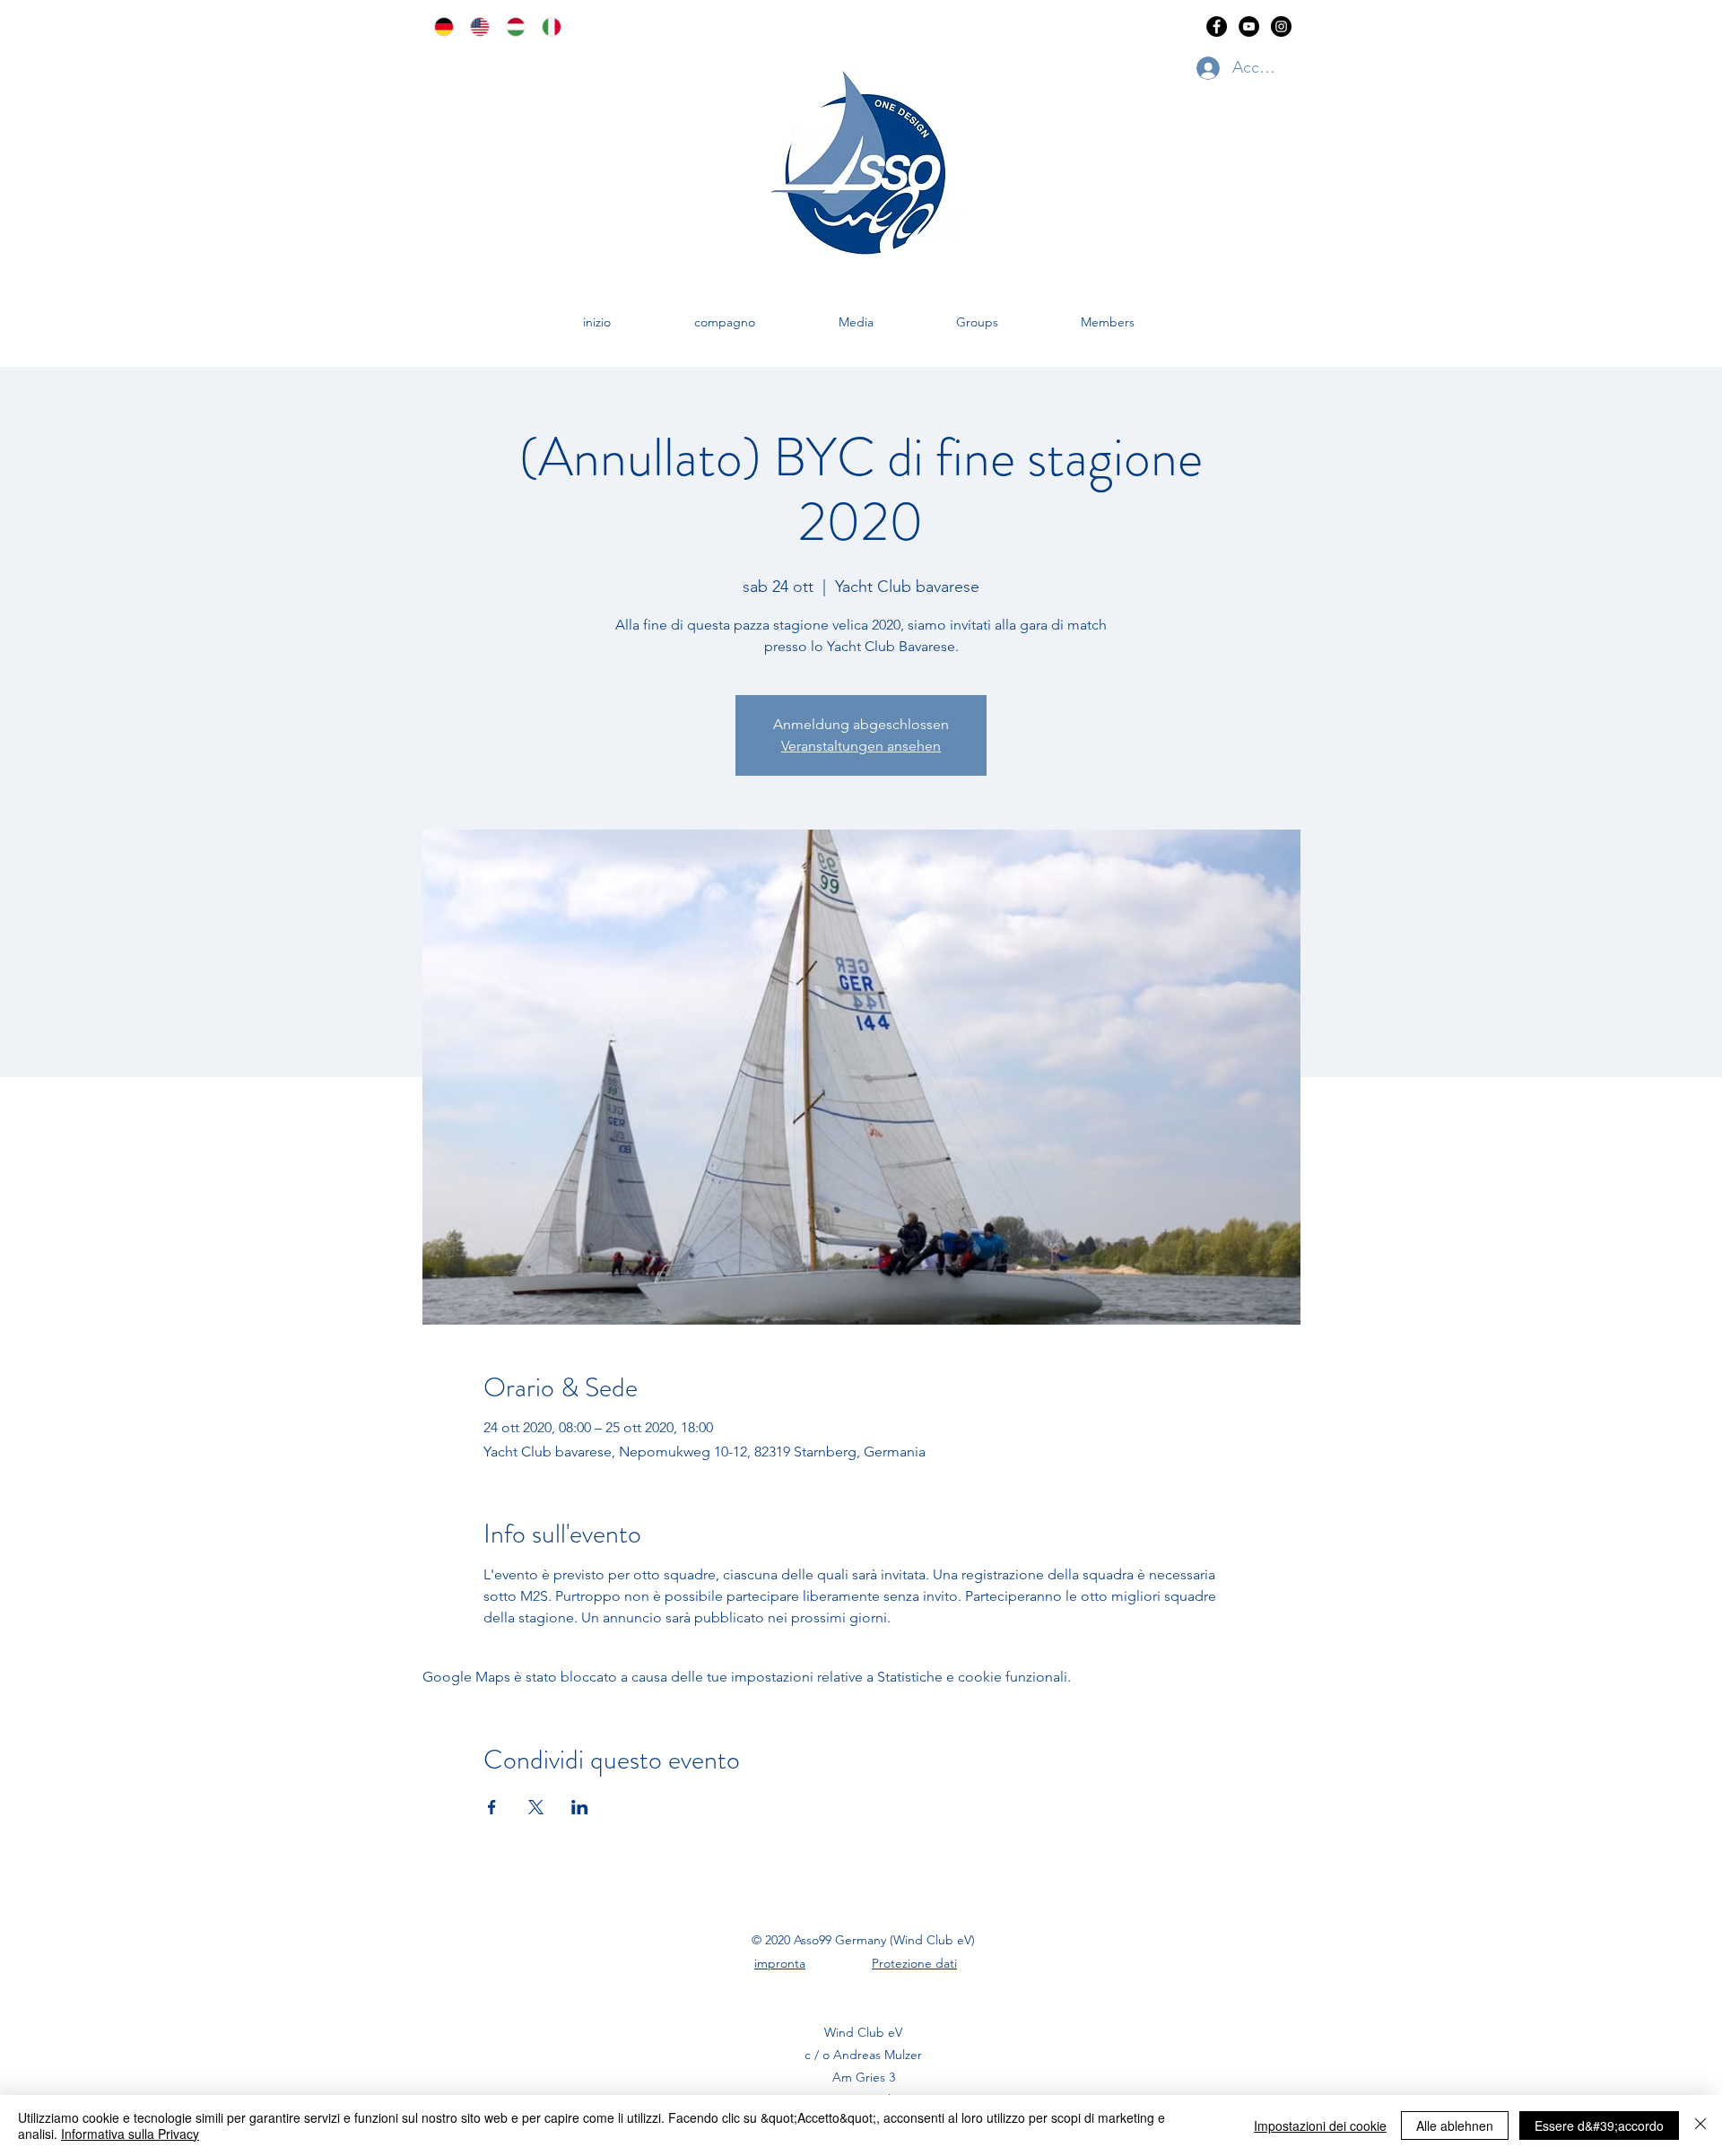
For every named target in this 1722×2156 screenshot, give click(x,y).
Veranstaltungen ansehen (861, 746)
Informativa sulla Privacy (130, 2134)
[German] (439, 27)
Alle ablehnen (1455, 2126)
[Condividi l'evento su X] (536, 1807)
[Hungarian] (510, 27)
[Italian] (546, 27)
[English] (474, 27)
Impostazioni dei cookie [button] (1320, 2126)
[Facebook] (1217, 26)
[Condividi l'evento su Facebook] (492, 1807)
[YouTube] (1249, 26)
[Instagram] (1281, 26)
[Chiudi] (1700, 2126)
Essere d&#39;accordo (1599, 2126)
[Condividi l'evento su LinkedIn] (580, 1807)
